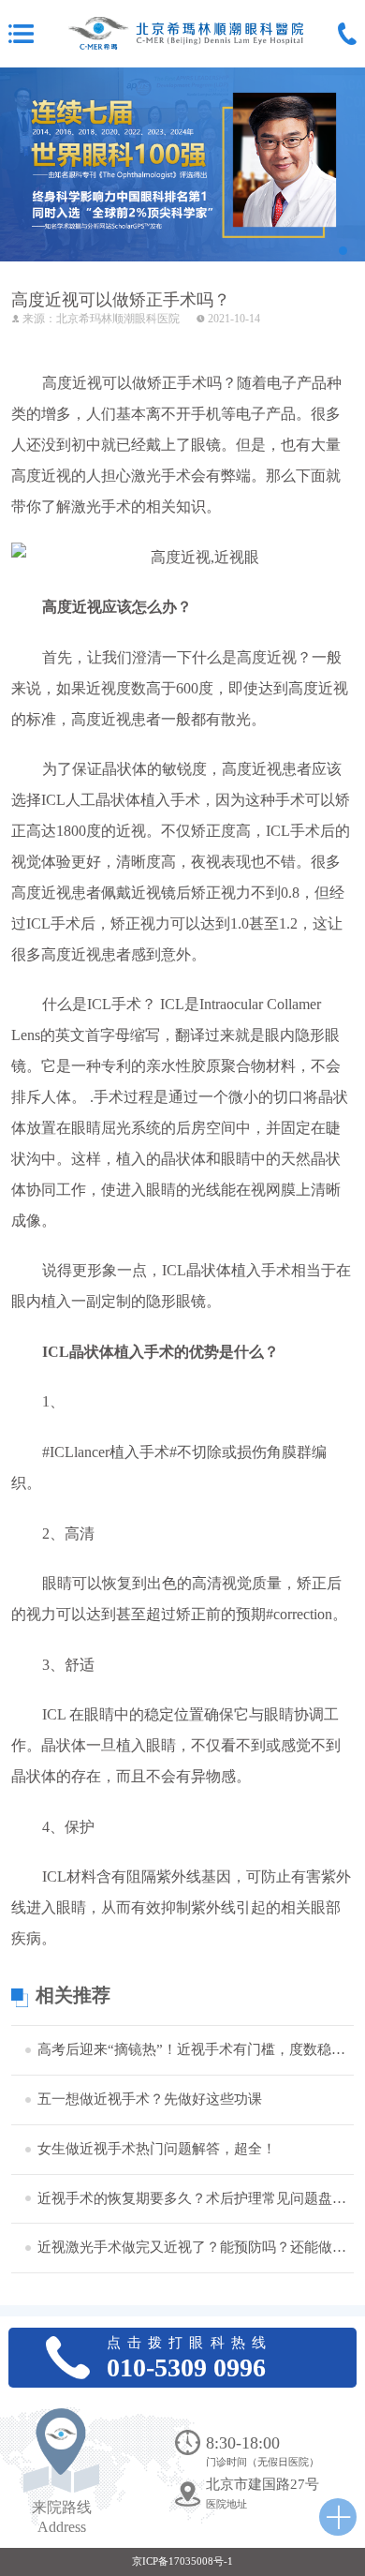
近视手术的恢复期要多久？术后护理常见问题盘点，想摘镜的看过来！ (194, 2198)
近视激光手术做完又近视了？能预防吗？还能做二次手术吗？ (194, 2247)
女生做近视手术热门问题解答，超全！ (157, 2149)
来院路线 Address (62, 2517)
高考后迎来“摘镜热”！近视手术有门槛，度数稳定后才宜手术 (194, 2049)
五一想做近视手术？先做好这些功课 (150, 2099)
